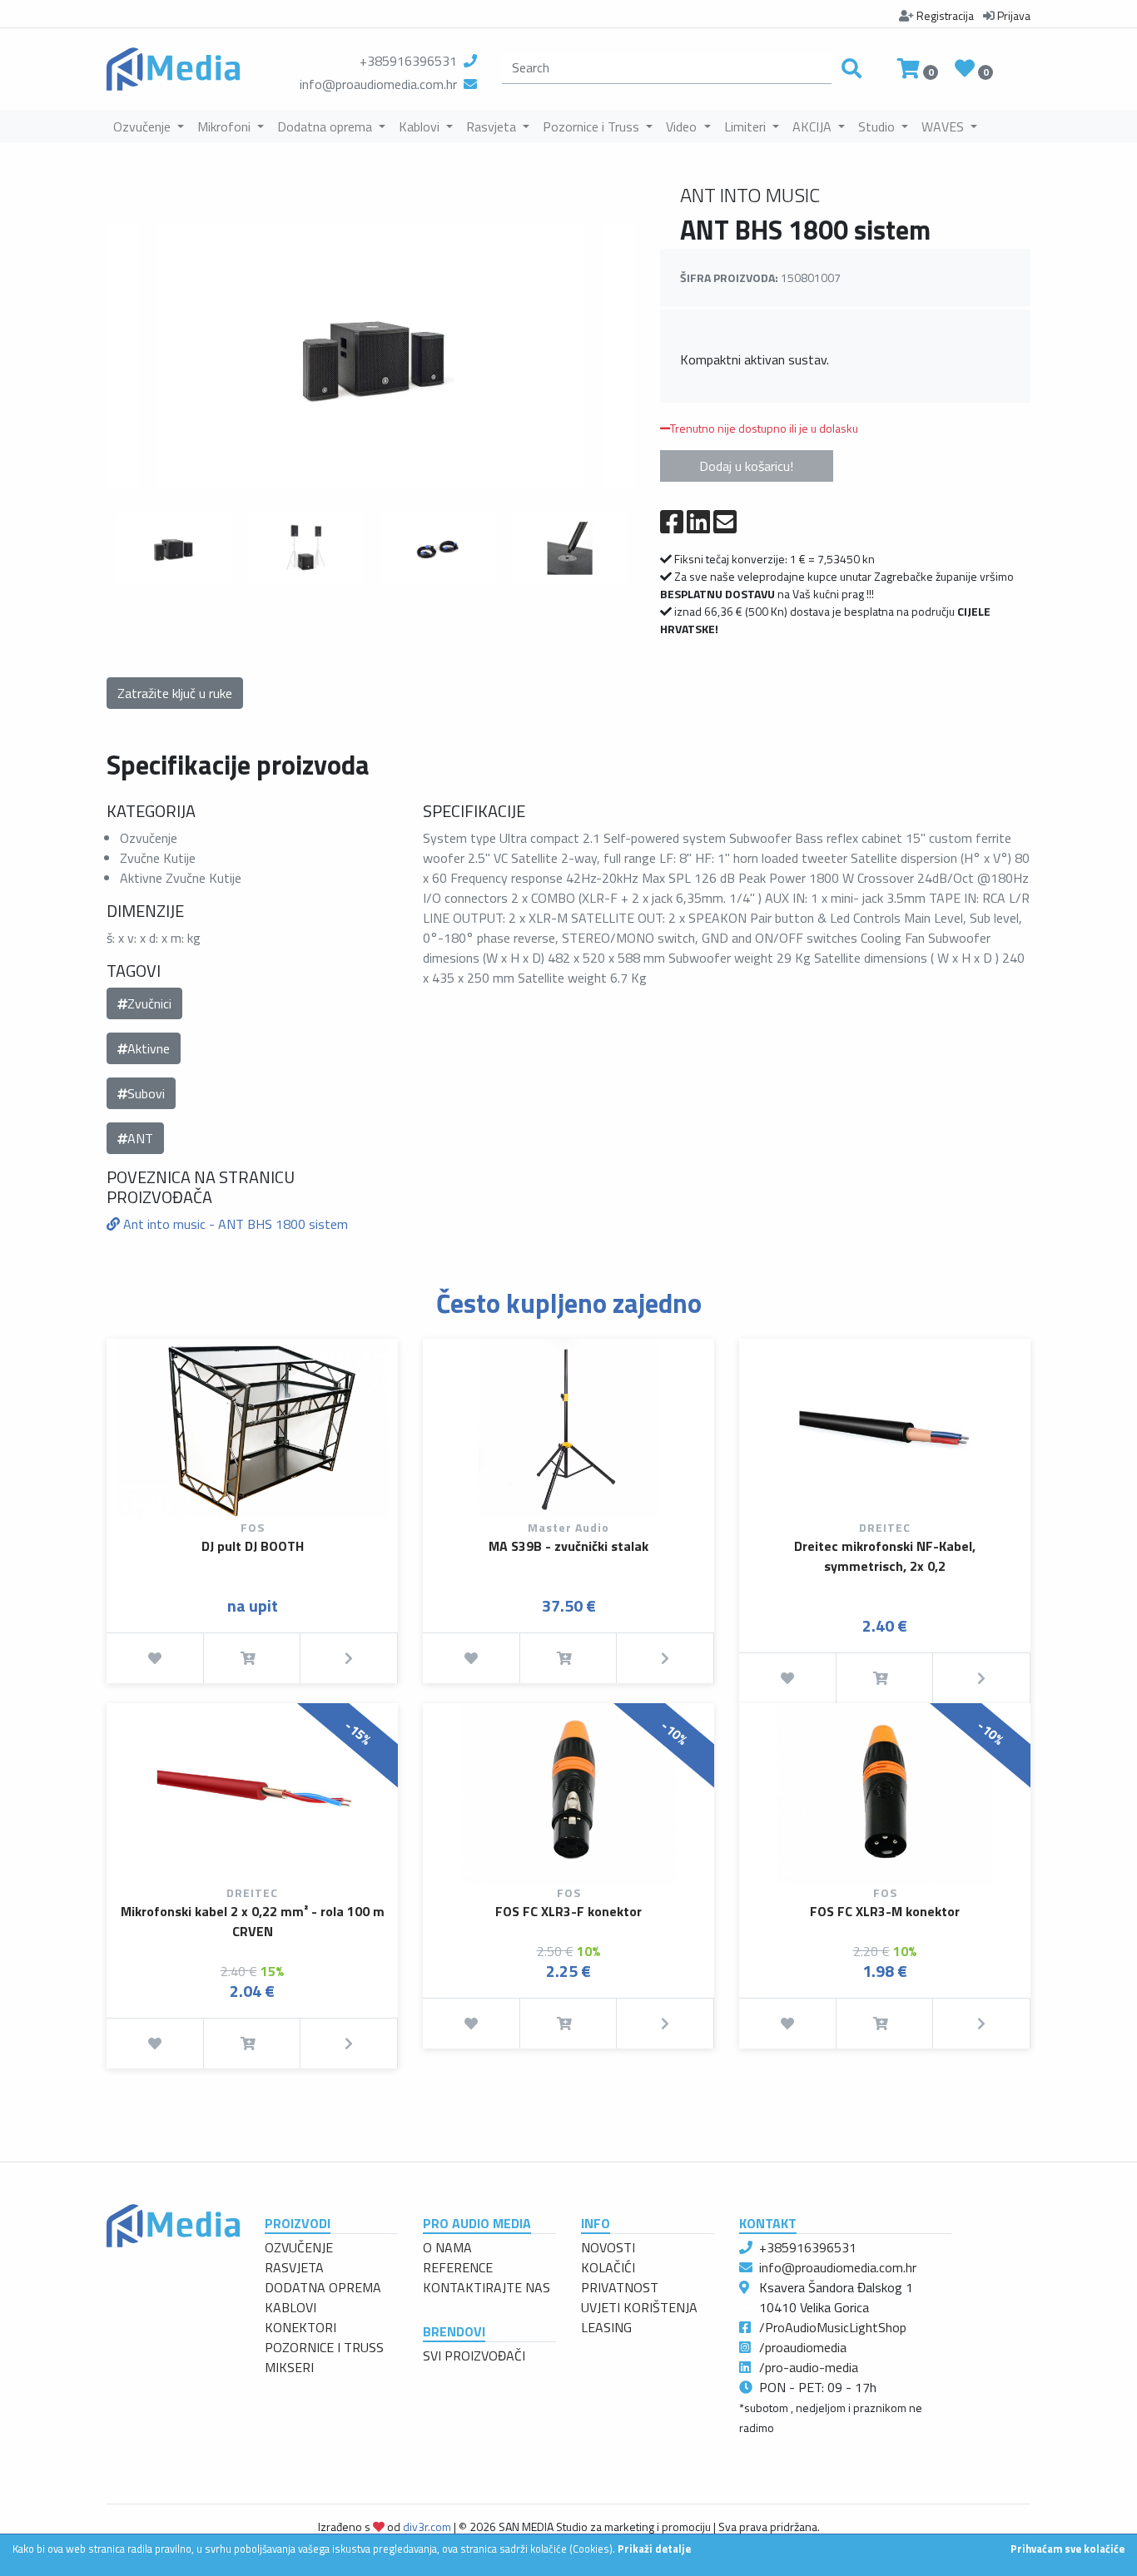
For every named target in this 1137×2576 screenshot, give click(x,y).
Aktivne (149, 1048)
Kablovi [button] (421, 126)
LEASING (606, 2327)
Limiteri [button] (747, 126)
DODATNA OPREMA (323, 2287)
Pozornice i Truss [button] (593, 126)
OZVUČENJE (299, 2247)
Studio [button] (878, 126)
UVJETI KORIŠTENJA (639, 2307)
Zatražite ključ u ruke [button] (175, 693)
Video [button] (683, 126)
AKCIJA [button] (814, 126)
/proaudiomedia (803, 2347)
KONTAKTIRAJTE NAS (487, 2287)
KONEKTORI (300, 2327)
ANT (140, 1138)
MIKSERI (289, 2367)
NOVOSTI (608, 2247)
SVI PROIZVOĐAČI (474, 2356)
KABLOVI (290, 2307)
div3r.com (427, 2526)
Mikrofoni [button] (226, 126)
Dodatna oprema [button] (326, 126)
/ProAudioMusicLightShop (833, 2327)
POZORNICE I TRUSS (324, 2347)
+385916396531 (408, 61)
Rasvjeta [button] (493, 126)
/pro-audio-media (809, 2367)
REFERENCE (458, 2267)
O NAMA (447, 2247)
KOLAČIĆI (608, 2267)
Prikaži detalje (654, 2549)
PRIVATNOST (620, 2287)
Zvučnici (149, 1003)
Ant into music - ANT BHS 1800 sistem (234, 1224)
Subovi (146, 1093)
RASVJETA (294, 2267)
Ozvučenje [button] (144, 126)
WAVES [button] (944, 126)
